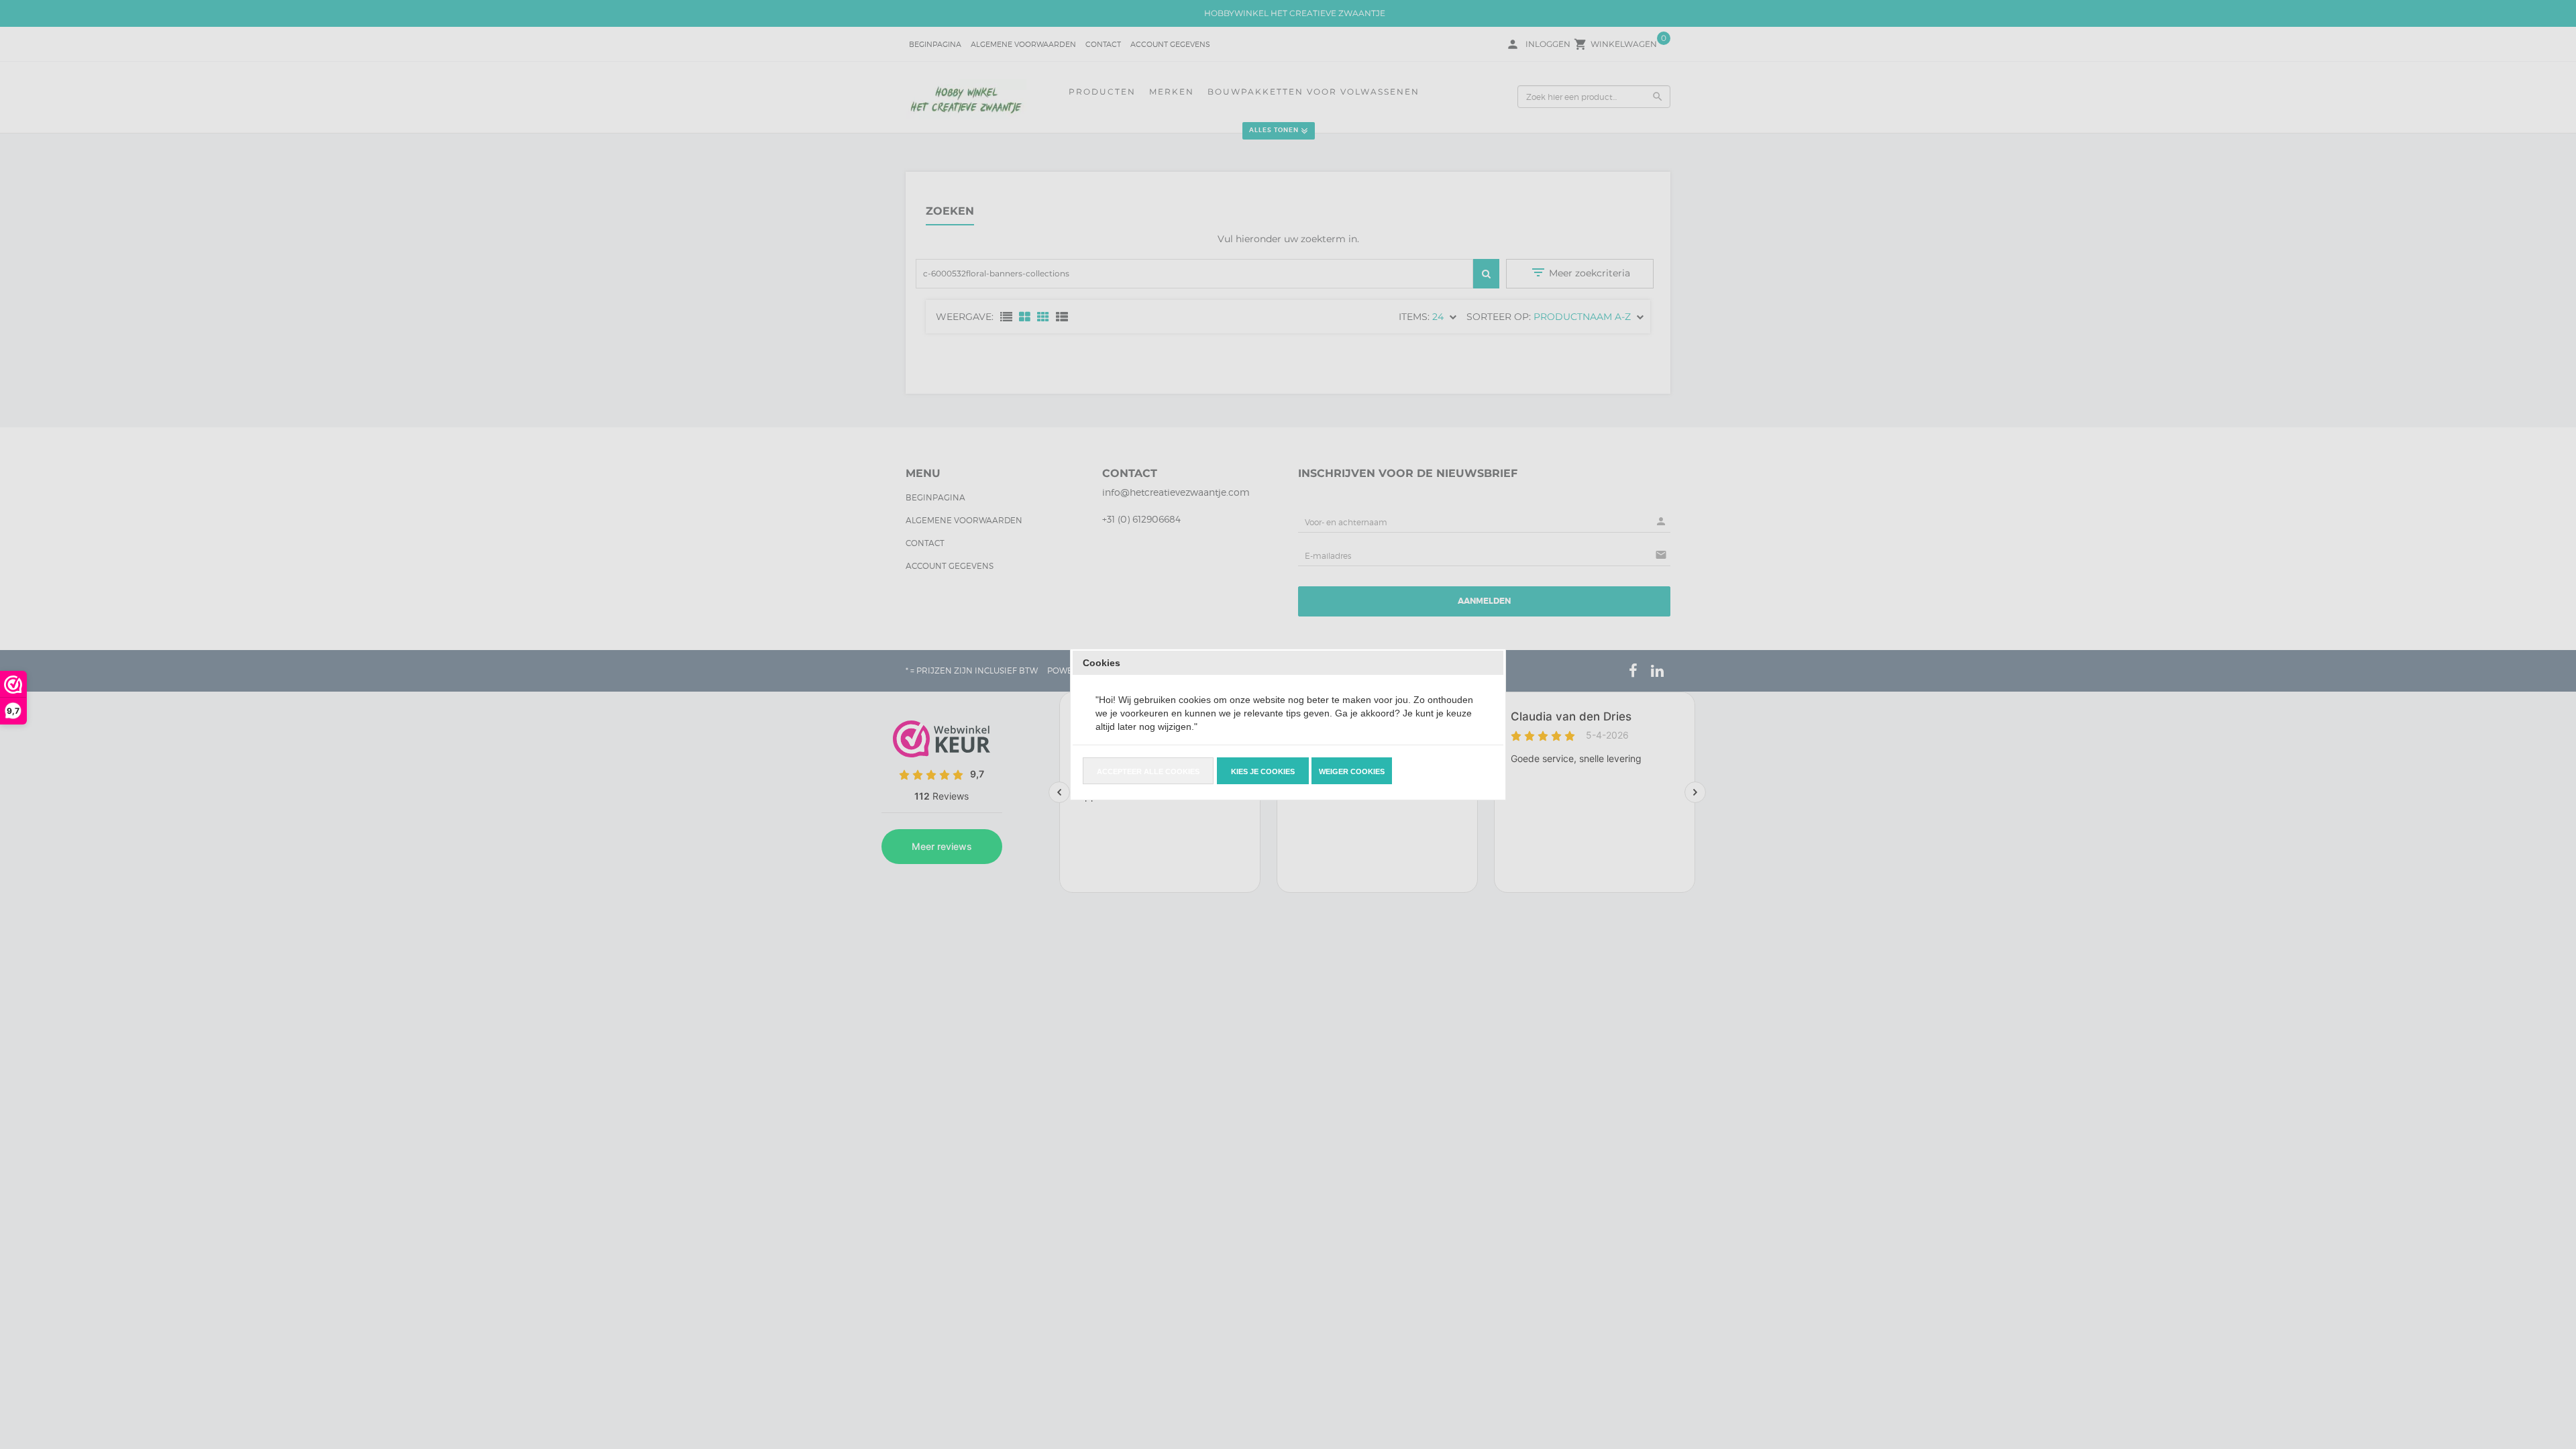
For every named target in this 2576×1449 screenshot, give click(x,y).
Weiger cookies (1352, 771)
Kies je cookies (1263, 771)
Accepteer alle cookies (1148, 771)
